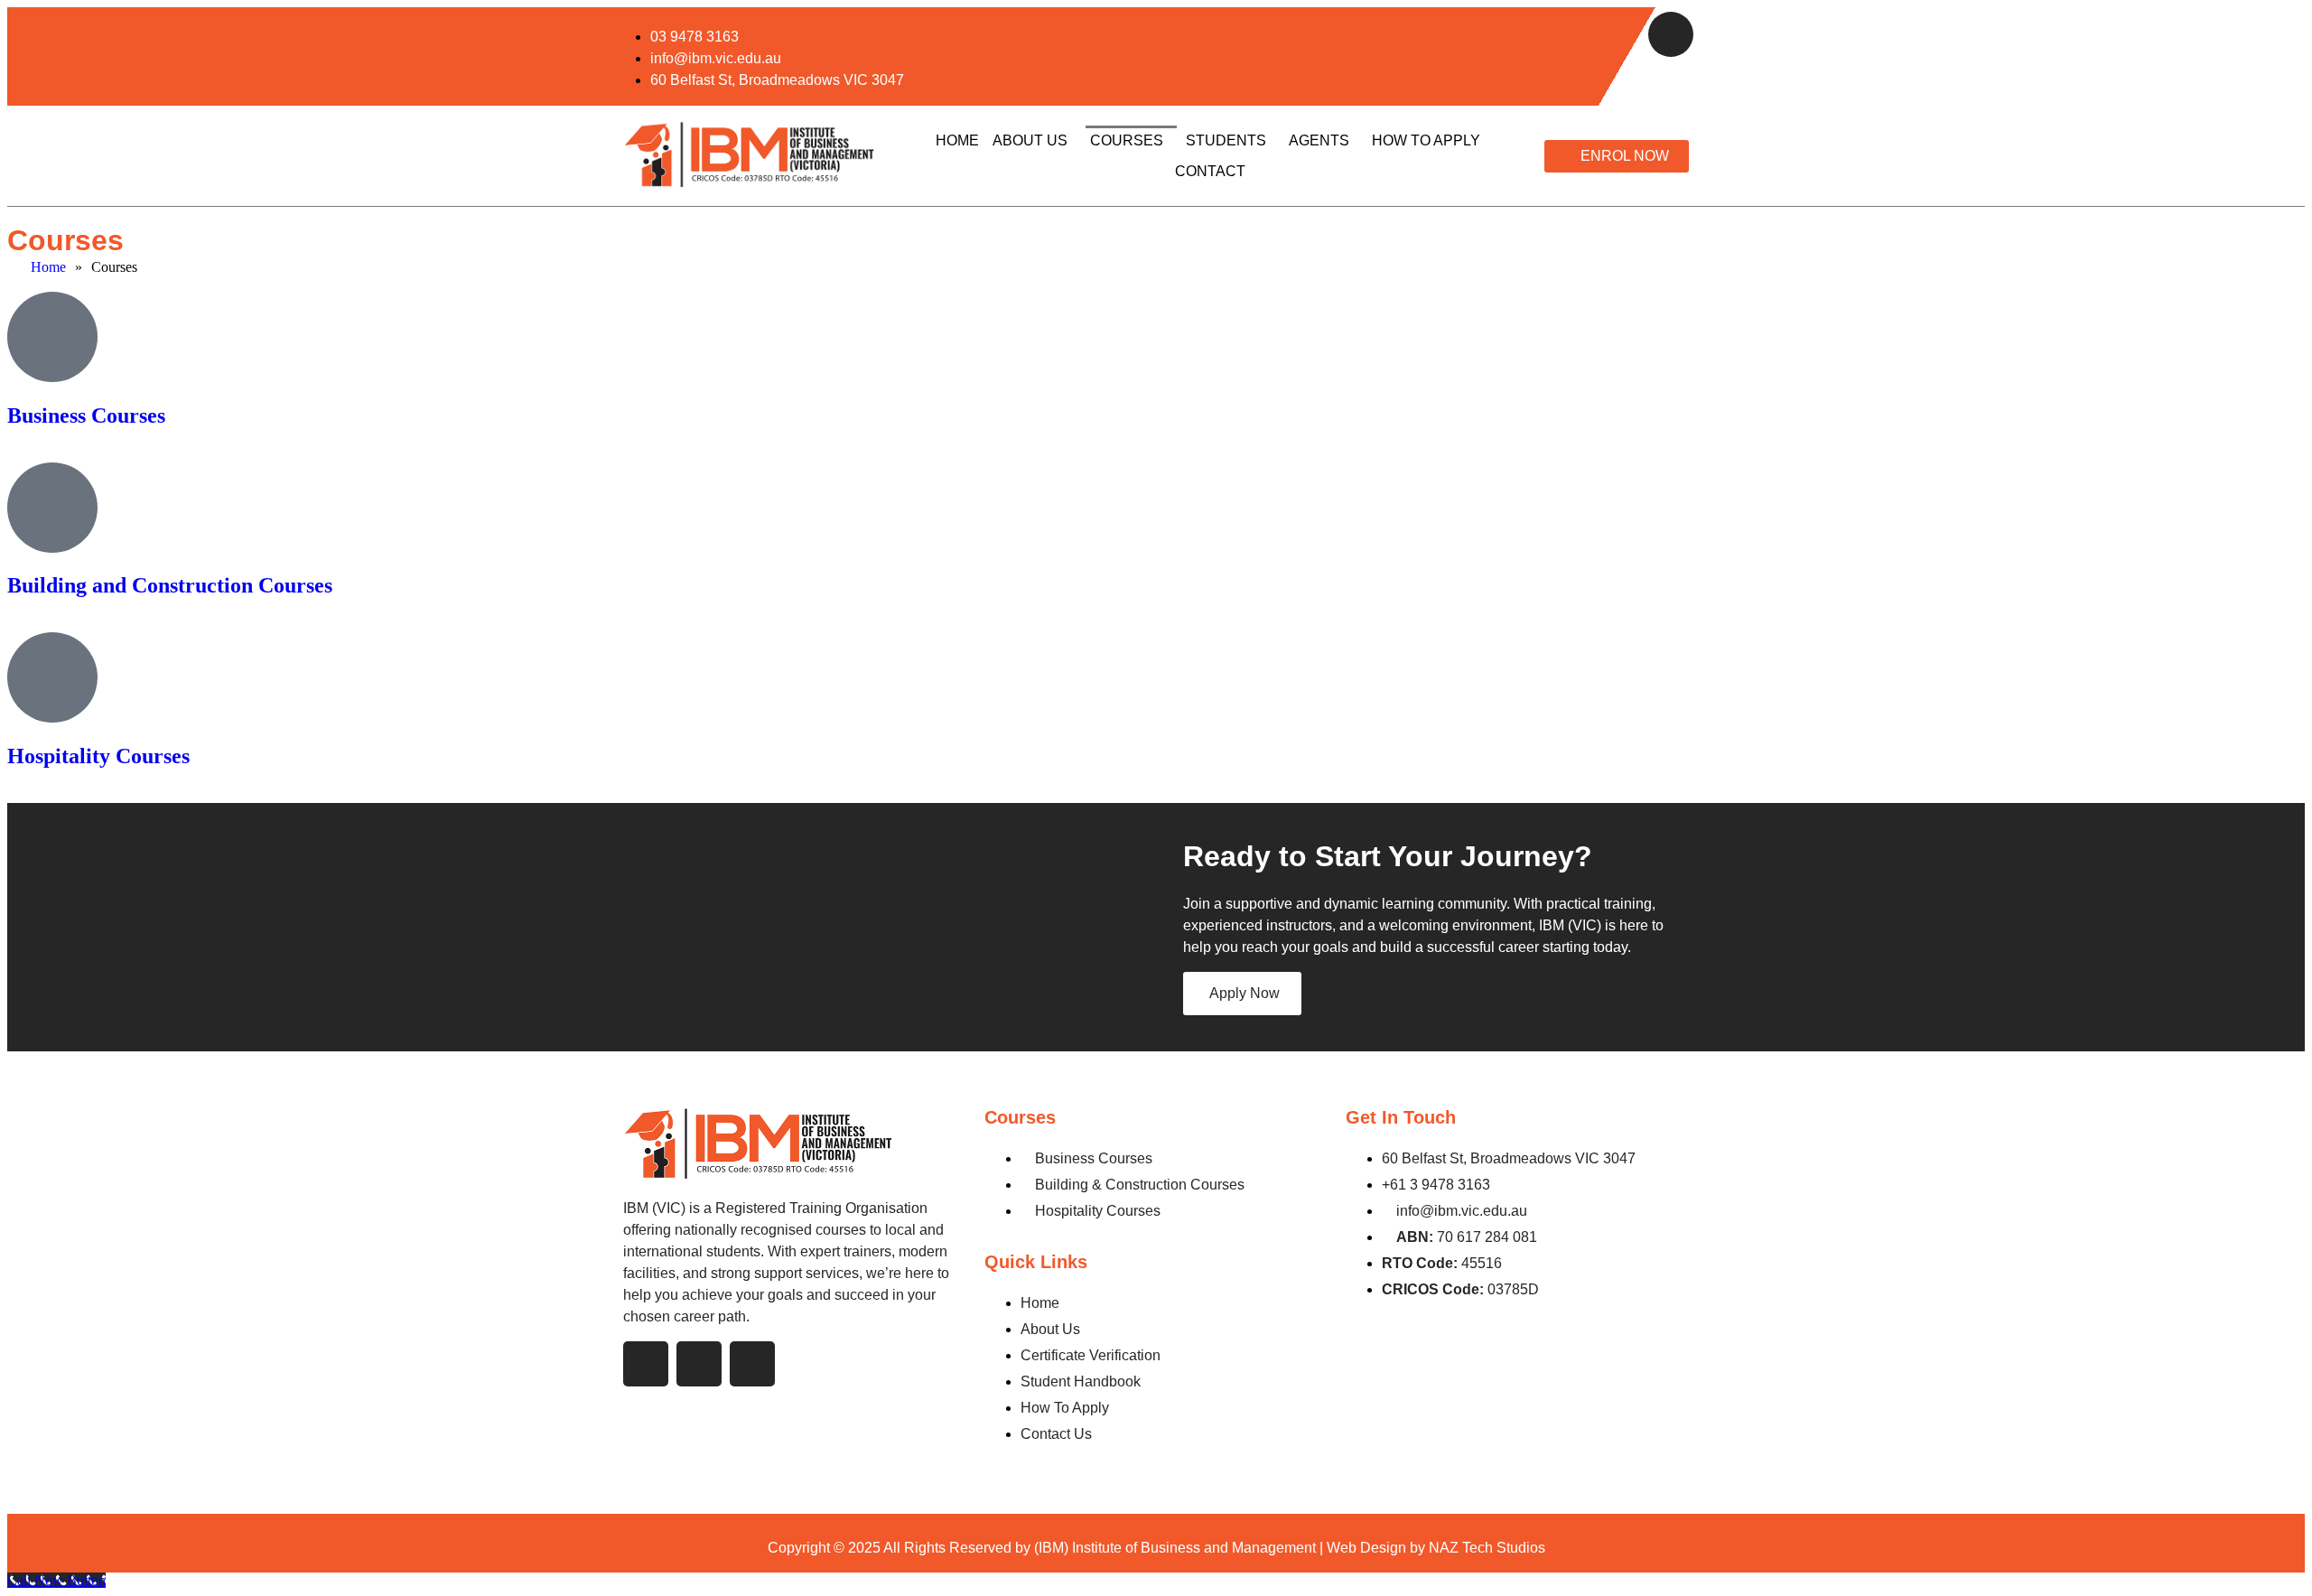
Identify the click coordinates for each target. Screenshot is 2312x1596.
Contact (1210, 171)
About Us (1030, 140)
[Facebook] (1671, 34)
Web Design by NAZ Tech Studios (1436, 1548)
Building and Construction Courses (170, 585)
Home (957, 140)
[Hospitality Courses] (52, 677)
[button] (1035, 141)
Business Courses (86, 415)
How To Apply (1426, 140)
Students (1226, 140)
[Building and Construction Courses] (52, 508)
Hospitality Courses (98, 756)
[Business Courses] (52, 337)
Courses (1127, 140)
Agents (1319, 140)
